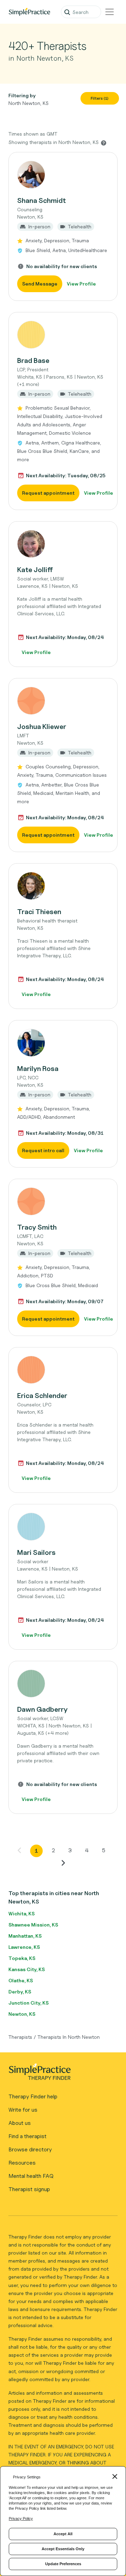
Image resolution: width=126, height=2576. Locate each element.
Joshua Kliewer (42, 727)
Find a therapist (27, 2136)
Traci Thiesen (39, 912)
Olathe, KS (21, 1980)
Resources (22, 2163)
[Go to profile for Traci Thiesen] (63, 886)
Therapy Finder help (33, 2096)
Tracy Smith (37, 1227)
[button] (63, 226)
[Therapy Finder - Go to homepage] (60, 2074)
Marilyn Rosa (38, 1069)
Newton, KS (22, 2014)
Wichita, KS (22, 1913)
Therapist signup (29, 2189)
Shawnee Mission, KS (33, 1925)
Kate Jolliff (35, 570)
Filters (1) (100, 98)
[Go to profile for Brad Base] (63, 335)
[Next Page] (63, 1863)
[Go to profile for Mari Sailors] (63, 1527)
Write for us (23, 2110)
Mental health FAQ (31, 2176)
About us (20, 2123)
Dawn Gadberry (42, 1709)
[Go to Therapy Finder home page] (29, 12)
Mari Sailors (36, 1552)
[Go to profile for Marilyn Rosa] (63, 1043)
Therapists (20, 2037)
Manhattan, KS (25, 1936)
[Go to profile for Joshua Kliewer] (63, 701)
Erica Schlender (42, 1396)
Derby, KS (20, 1992)
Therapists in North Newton (69, 2037)
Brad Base (33, 360)
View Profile (81, 284)
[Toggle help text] (104, 143)
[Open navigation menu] (110, 12)
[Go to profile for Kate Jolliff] (63, 544)
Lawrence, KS (24, 1947)
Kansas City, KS (27, 1969)
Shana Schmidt (41, 200)
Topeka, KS (22, 1958)
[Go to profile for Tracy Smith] (63, 1201)
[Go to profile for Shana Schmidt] (63, 175)
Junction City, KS (29, 2003)
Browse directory (30, 2149)
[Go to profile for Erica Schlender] (63, 1370)
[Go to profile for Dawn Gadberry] (63, 1684)
